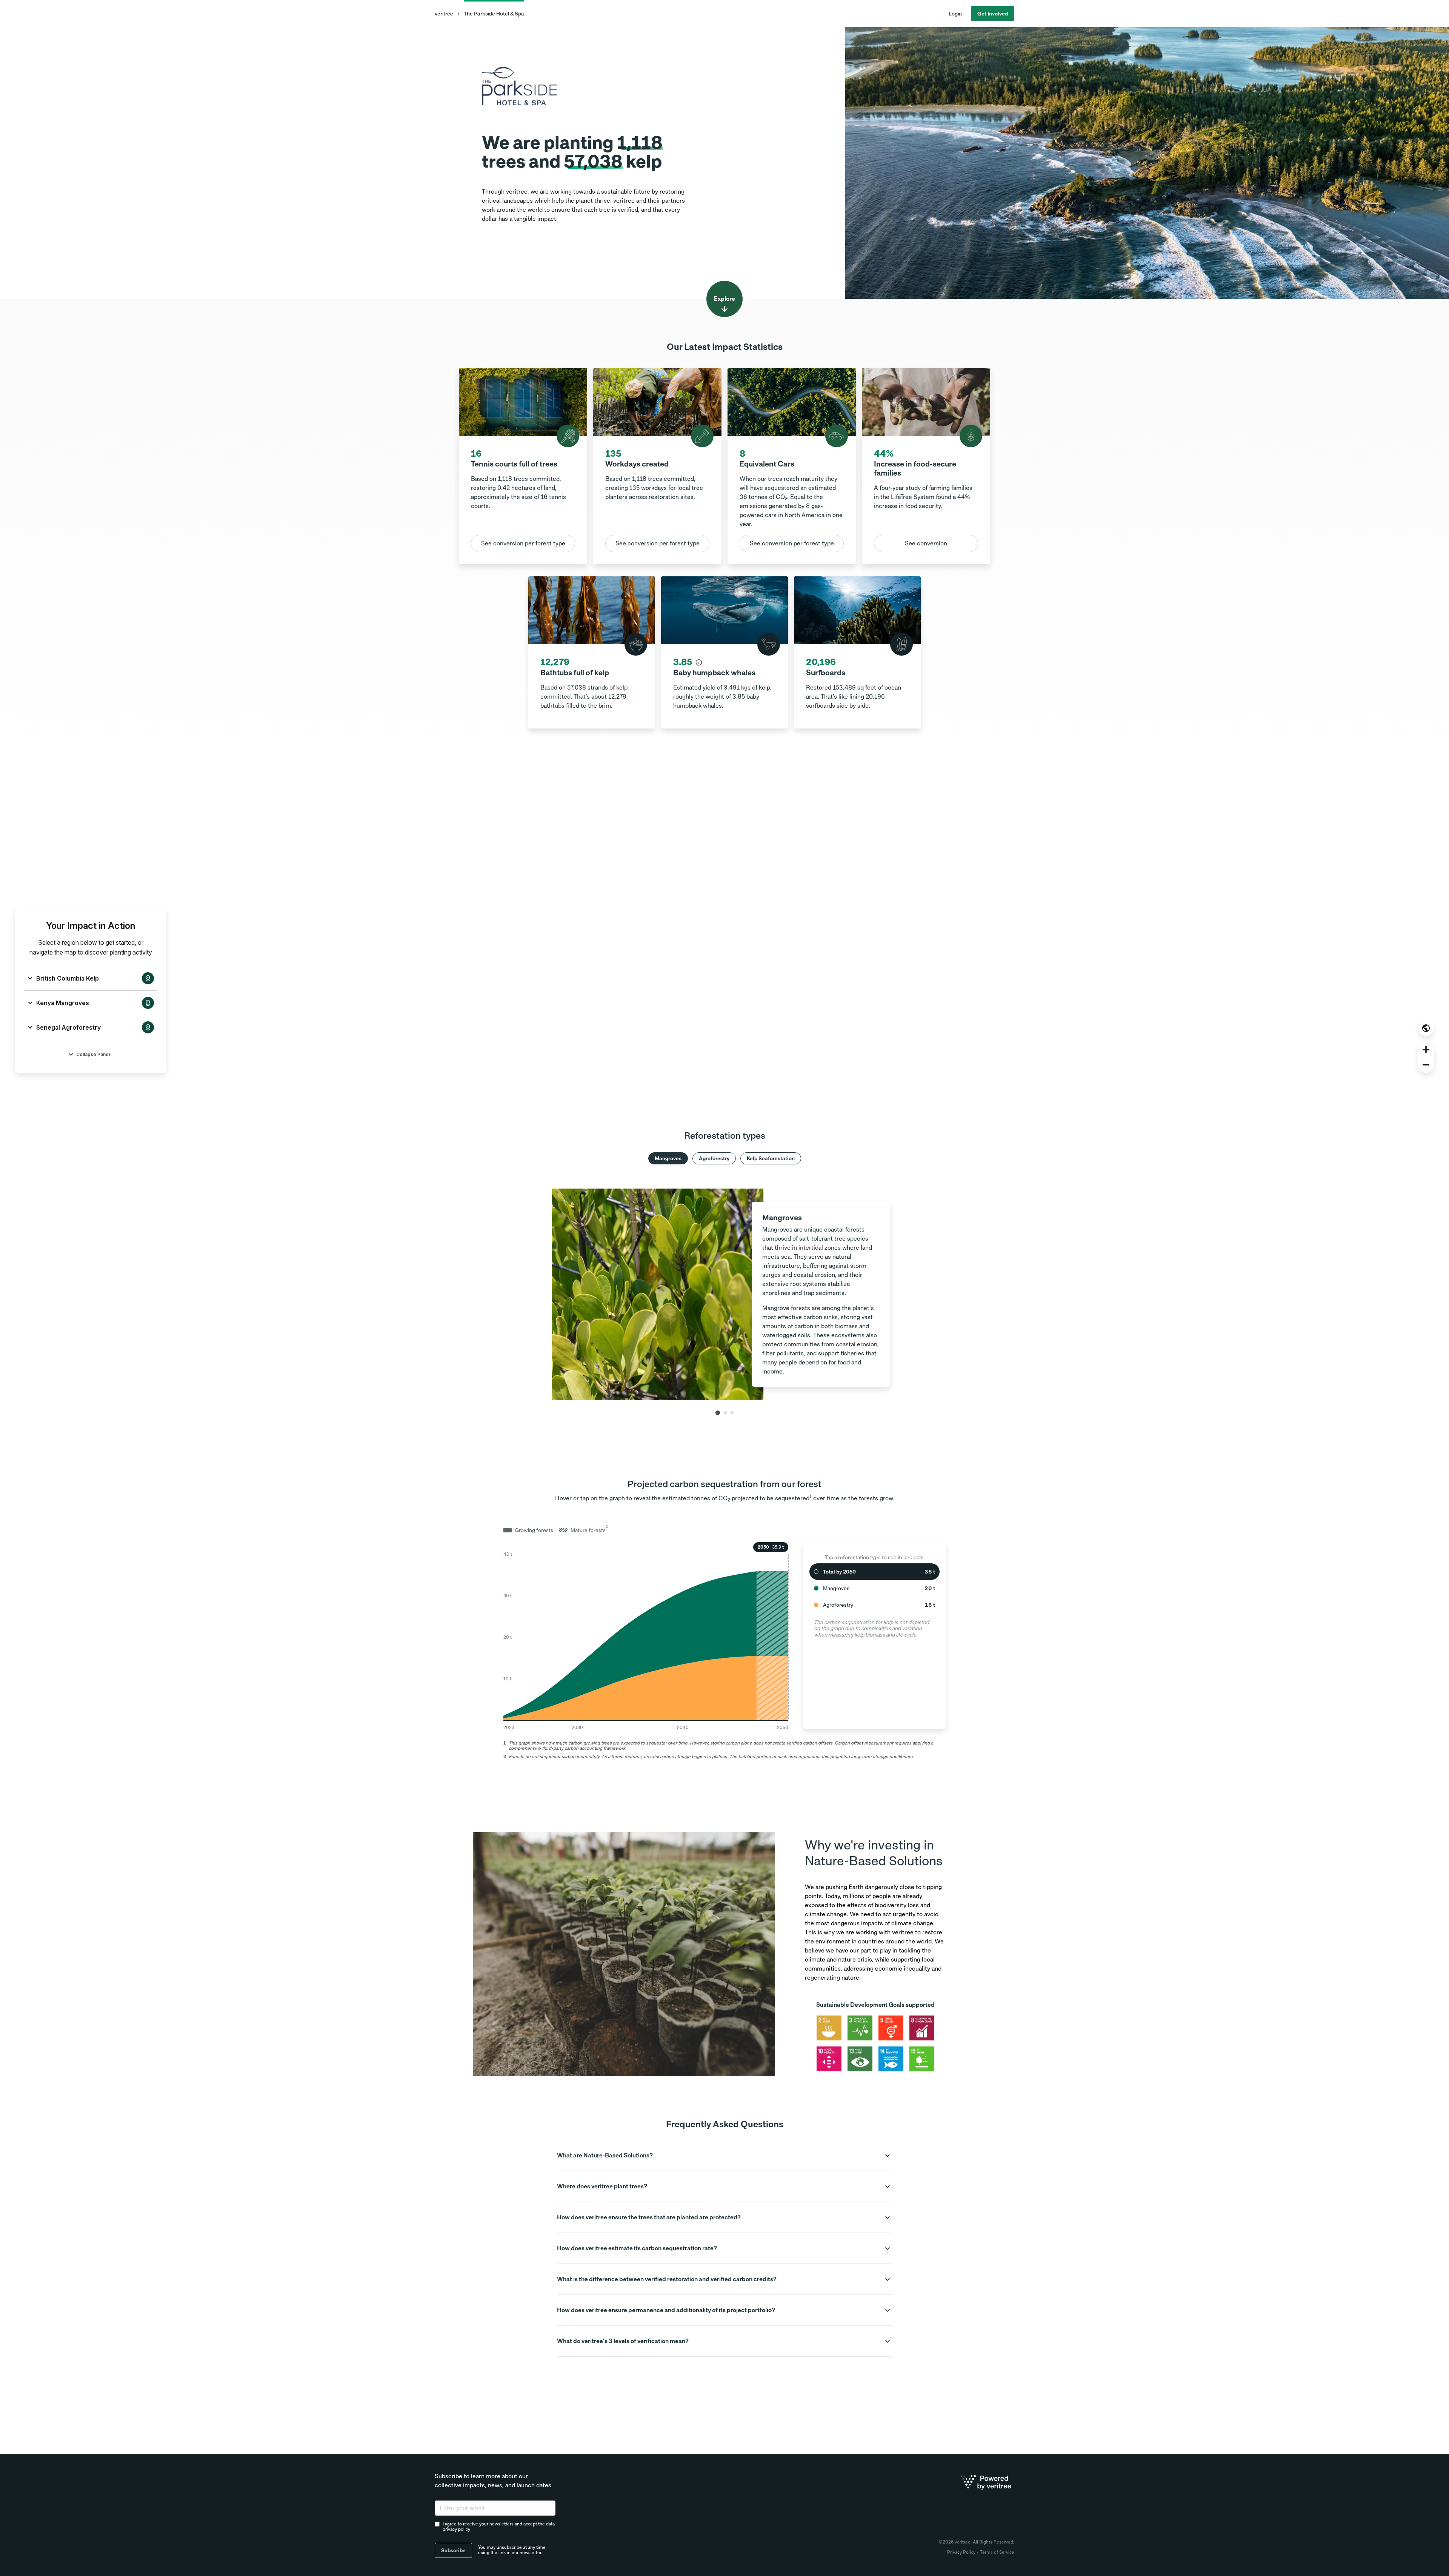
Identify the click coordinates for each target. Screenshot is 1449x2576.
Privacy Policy (961, 2552)
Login (955, 14)
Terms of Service (997, 2552)
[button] (724, 2156)
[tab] (718, 1413)
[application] (646, 1635)
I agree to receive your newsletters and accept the (499, 2527)
